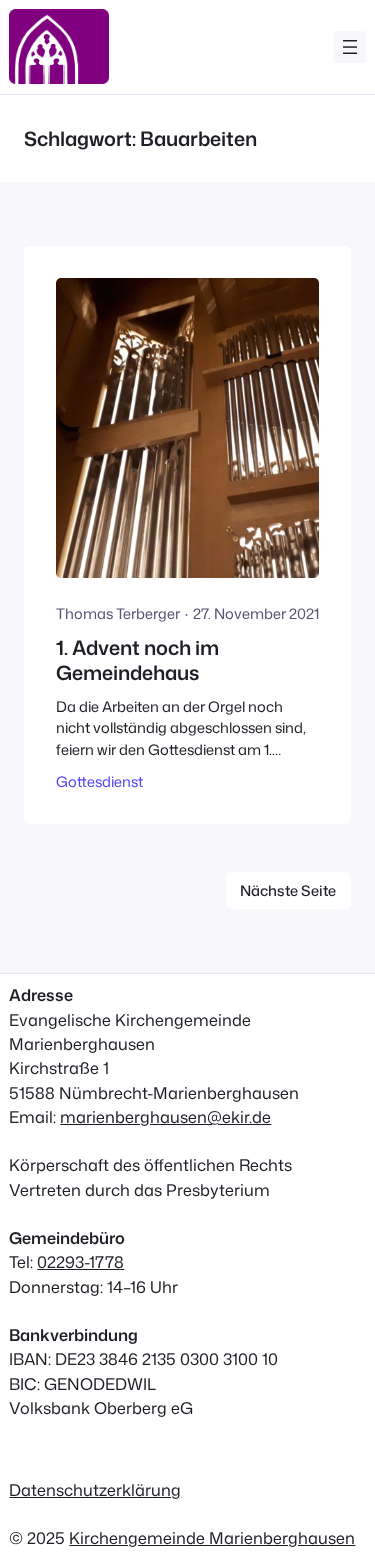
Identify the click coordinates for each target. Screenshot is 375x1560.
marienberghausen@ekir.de (165, 1116)
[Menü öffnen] (350, 47)
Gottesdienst (99, 781)
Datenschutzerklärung (95, 1489)
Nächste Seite (288, 890)
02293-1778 (80, 1261)
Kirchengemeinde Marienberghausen (212, 1537)
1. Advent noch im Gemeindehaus (137, 660)
